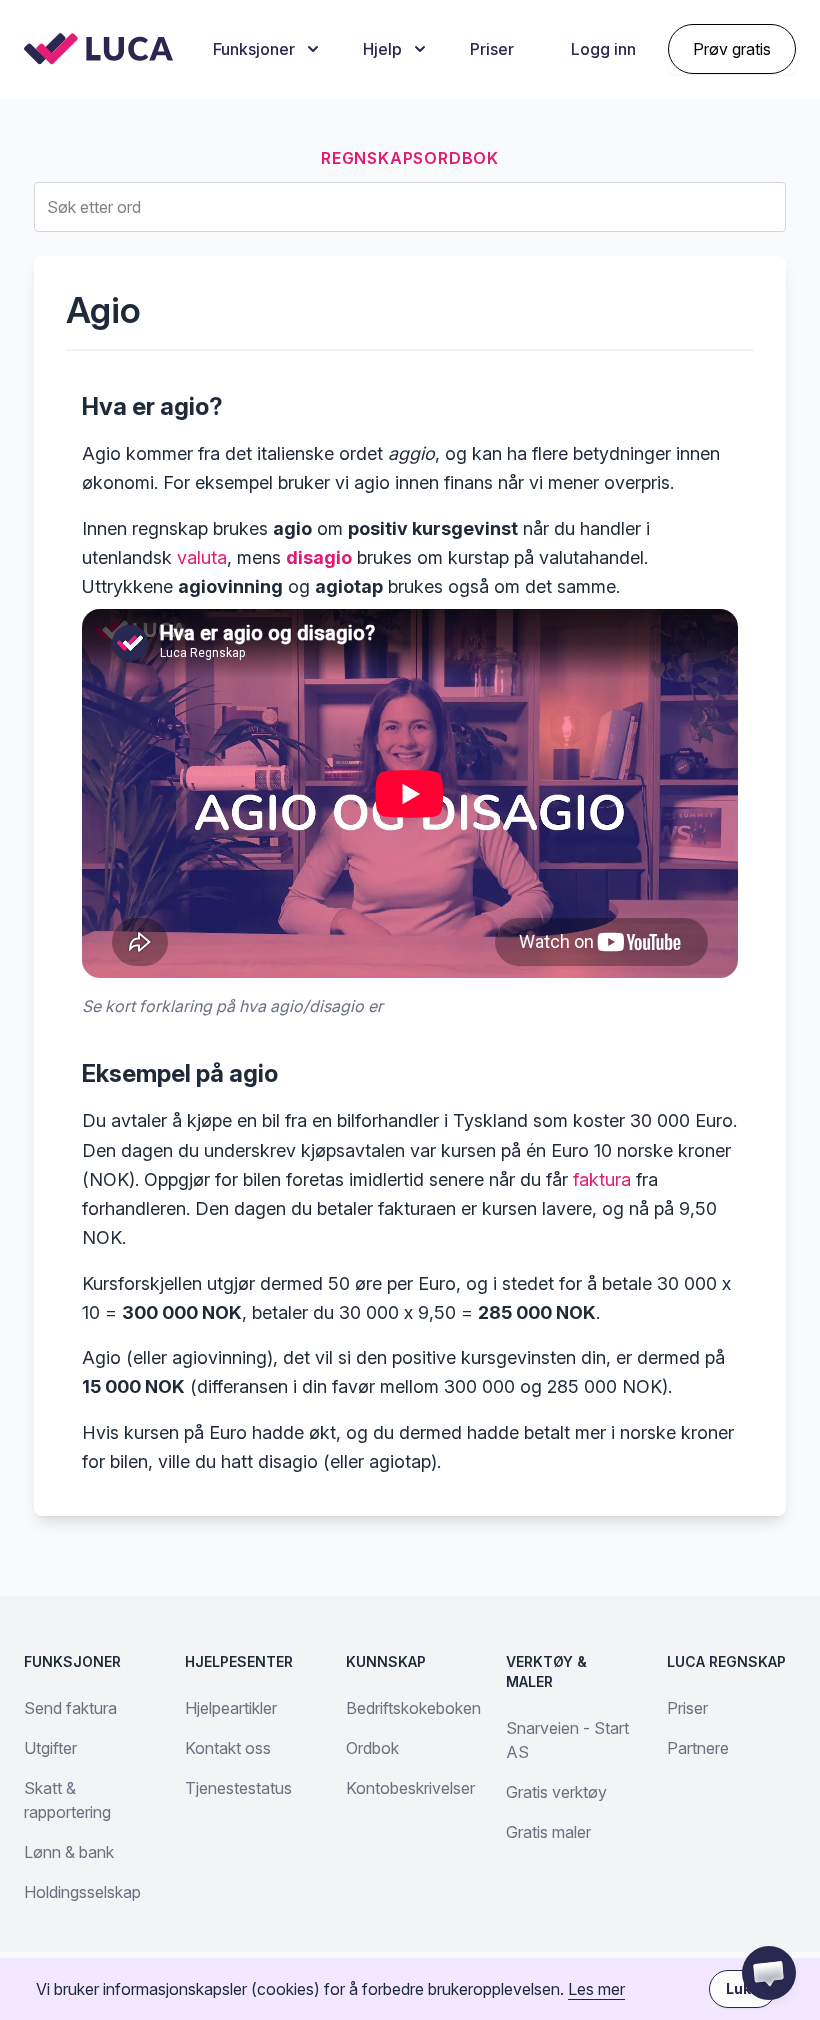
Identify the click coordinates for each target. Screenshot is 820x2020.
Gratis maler (548, 1832)
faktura (602, 1179)
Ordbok (372, 1748)
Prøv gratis (732, 49)
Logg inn (603, 49)
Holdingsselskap (82, 1892)
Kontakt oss (228, 1748)
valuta (202, 557)
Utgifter (50, 1748)
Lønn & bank (69, 1852)
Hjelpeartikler (231, 1708)
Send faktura (70, 1708)
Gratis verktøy (556, 1792)
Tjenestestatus (238, 1788)
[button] (769, 1973)
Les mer (596, 1989)
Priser (492, 49)
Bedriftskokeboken (413, 1708)
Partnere (698, 1748)
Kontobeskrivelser (410, 1788)
